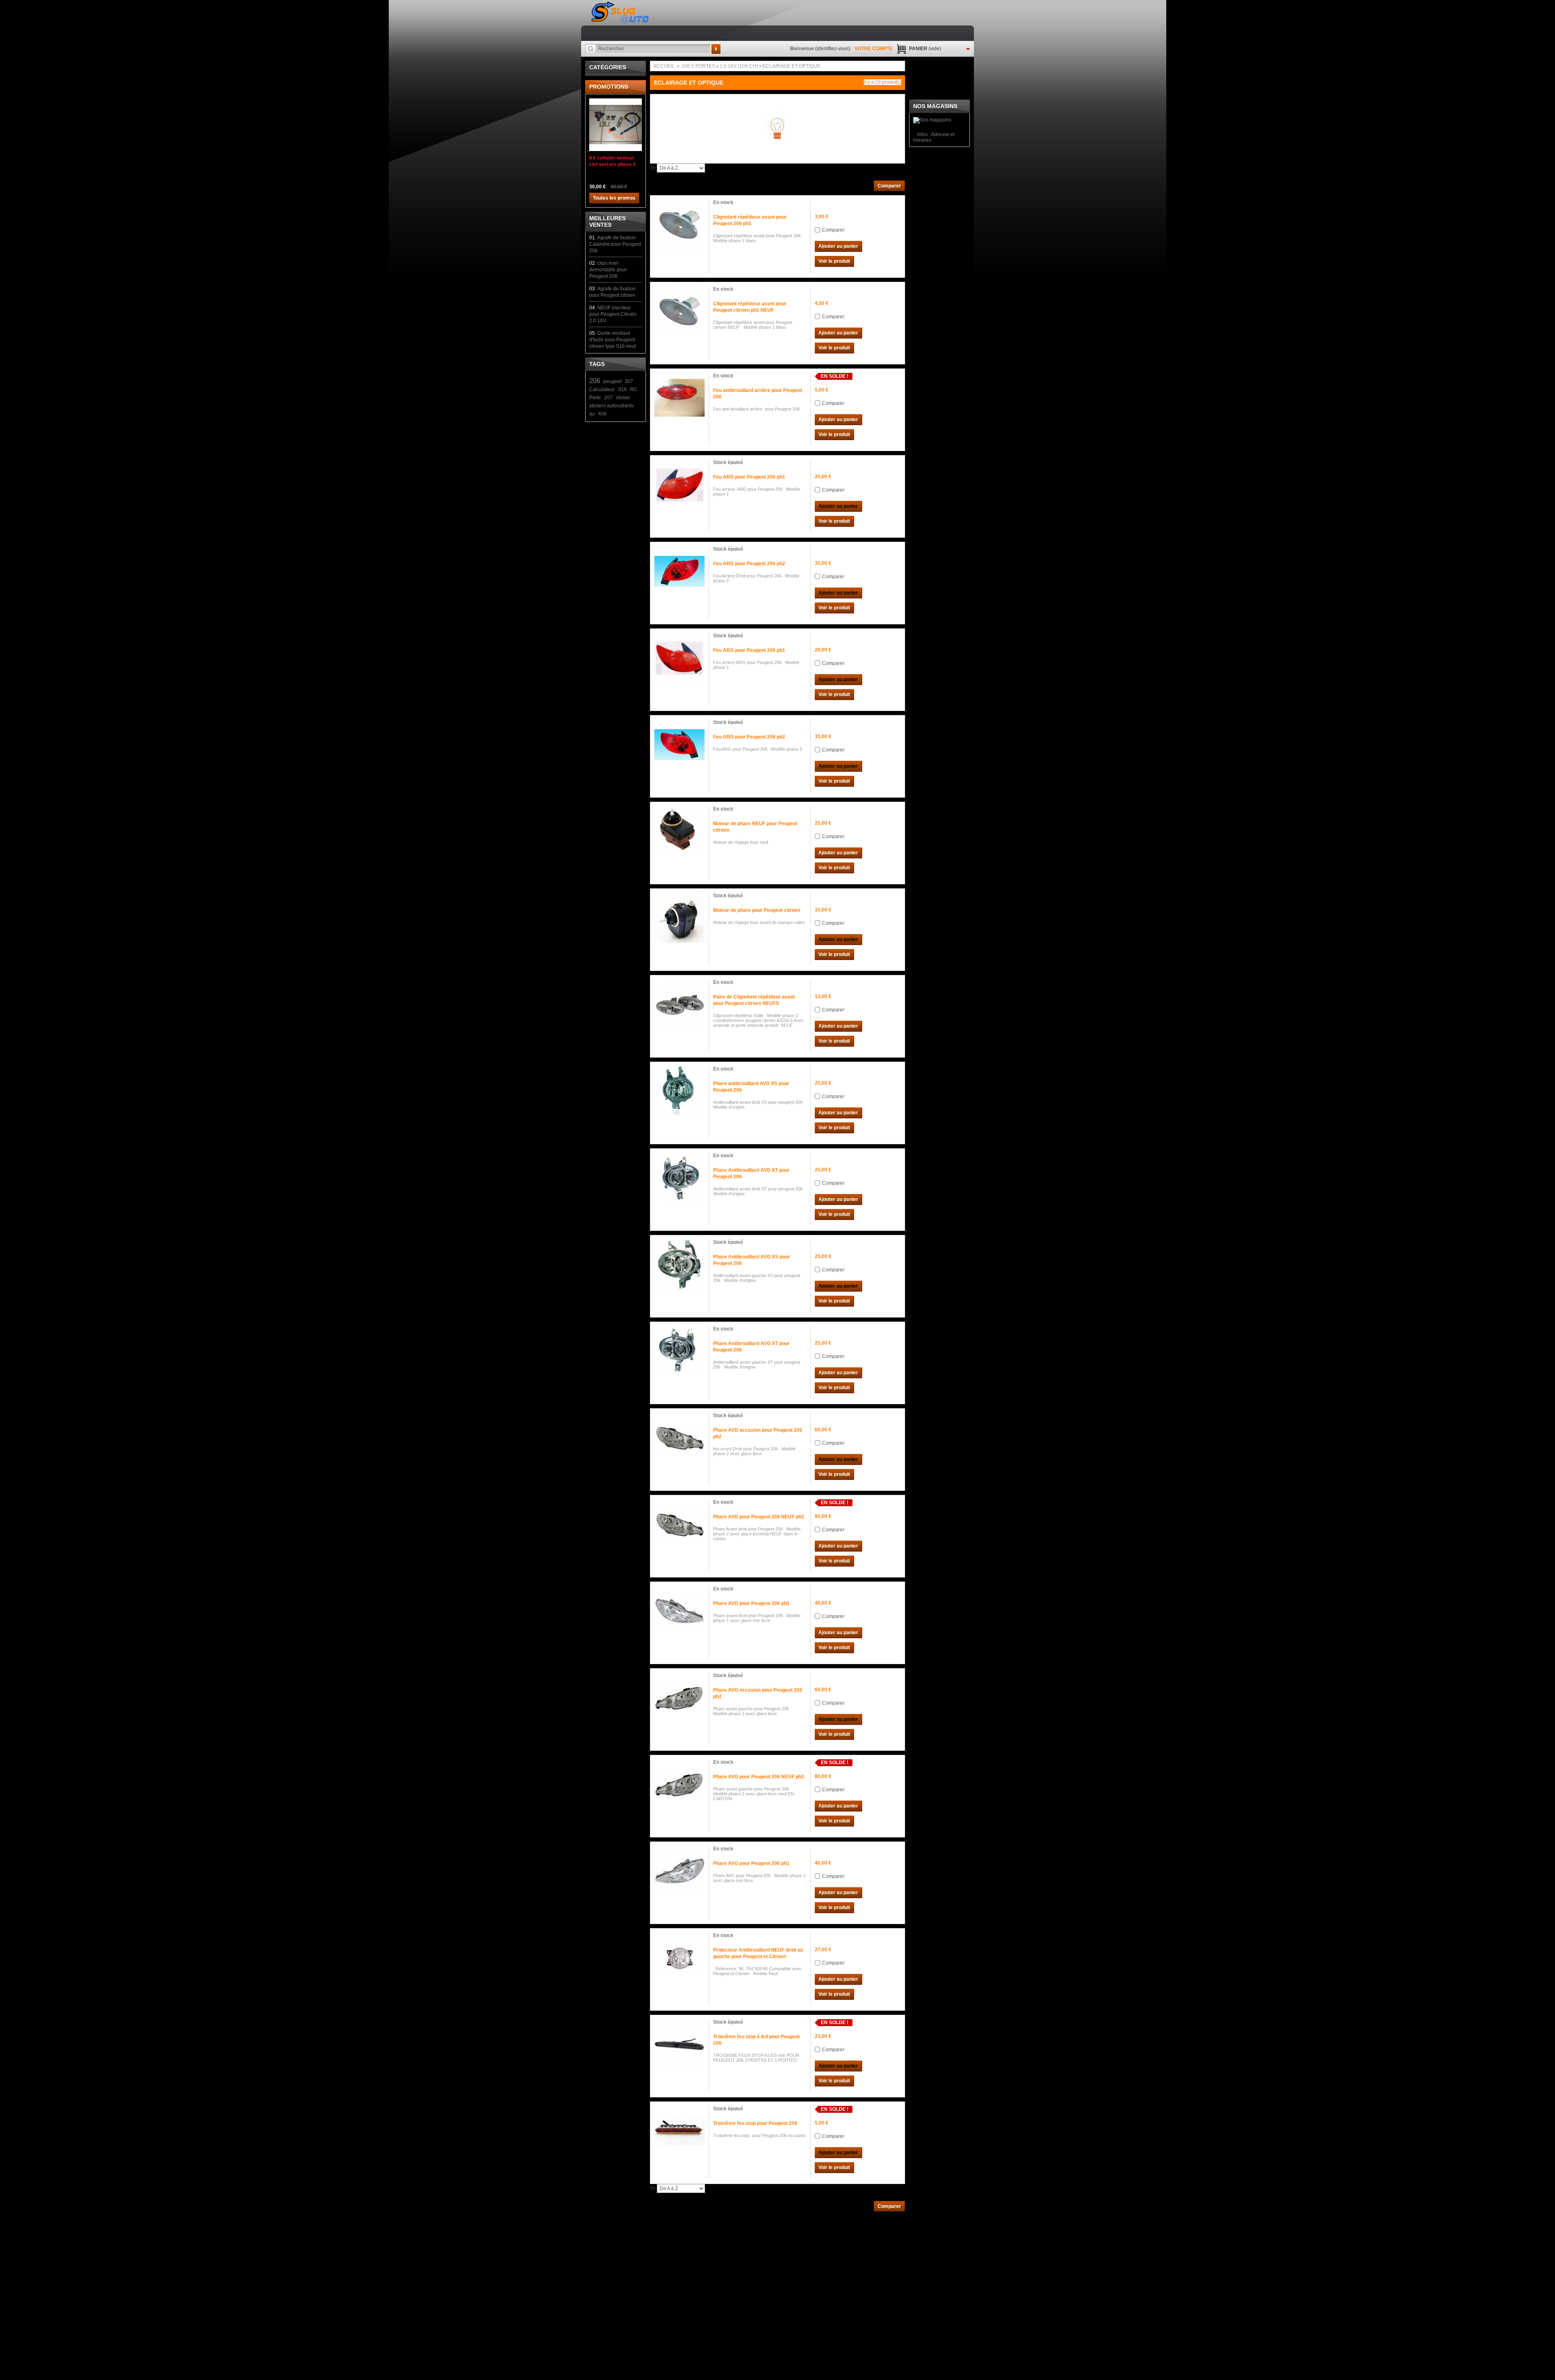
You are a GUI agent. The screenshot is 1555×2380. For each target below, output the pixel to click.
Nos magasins (935, 106)
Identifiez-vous (833, 49)
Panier (925, 49)
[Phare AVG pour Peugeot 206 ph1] (680, 1871)
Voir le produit (834, 261)
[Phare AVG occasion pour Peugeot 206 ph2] (680, 1698)
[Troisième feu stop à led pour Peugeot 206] (680, 2044)
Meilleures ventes (607, 221)
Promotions (609, 87)
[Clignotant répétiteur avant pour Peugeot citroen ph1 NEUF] (680, 311)
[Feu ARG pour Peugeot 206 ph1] (680, 658)
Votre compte (874, 49)
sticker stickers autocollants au (611, 406)
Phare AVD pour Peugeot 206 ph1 (751, 1603)
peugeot (612, 381)
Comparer (833, 230)
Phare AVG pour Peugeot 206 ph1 (751, 1863)
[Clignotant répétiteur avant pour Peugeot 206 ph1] (680, 225)
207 (608, 398)
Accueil (664, 66)
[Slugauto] (621, 13)
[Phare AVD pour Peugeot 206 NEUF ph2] (680, 1524)
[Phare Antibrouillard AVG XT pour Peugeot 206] (680, 1351)
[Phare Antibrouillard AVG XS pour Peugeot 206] (680, 1265)
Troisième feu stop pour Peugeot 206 (755, 2123)
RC (634, 390)
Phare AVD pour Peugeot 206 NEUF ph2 (759, 1517)
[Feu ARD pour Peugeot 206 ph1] (680, 485)
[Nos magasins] (932, 120)
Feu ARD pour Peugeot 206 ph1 (749, 477)
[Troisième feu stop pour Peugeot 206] (680, 2131)
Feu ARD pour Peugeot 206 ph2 (749, 564)
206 (595, 381)
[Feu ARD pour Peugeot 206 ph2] (680, 571)
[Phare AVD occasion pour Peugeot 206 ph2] (680, 1438)
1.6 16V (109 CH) (739, 66)
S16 (622, 390)
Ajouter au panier (838, 246)
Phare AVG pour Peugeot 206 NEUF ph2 (759, 1777)
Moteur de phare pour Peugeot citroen (757, 910)
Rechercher (716, 49)
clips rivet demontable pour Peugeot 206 (608, 270)
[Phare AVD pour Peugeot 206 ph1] (680, 1611)
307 (629, 381)
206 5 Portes (698, 66)
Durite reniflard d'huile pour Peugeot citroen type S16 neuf (612, 340)
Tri (653, 168)
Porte (595, 398)
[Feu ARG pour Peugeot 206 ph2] (680, 745)
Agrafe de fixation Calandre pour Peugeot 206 (615, 244)
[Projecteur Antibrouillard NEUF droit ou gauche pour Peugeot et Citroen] (680, 1958)
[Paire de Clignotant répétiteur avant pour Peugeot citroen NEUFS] (680, 1005)
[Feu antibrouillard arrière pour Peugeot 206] (680, 398)
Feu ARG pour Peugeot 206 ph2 (749, 737)
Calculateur (602, 390)
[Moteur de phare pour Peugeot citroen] (680, 918)
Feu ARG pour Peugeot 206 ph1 (749, 650)
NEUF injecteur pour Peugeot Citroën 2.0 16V (613, 314)
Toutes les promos (614, 198)
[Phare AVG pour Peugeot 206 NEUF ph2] (680, 1784)
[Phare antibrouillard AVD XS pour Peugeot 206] (680, 1091)
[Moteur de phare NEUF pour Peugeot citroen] (680, 831)
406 (602, 414)
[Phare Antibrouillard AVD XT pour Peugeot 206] (680, 1178)
